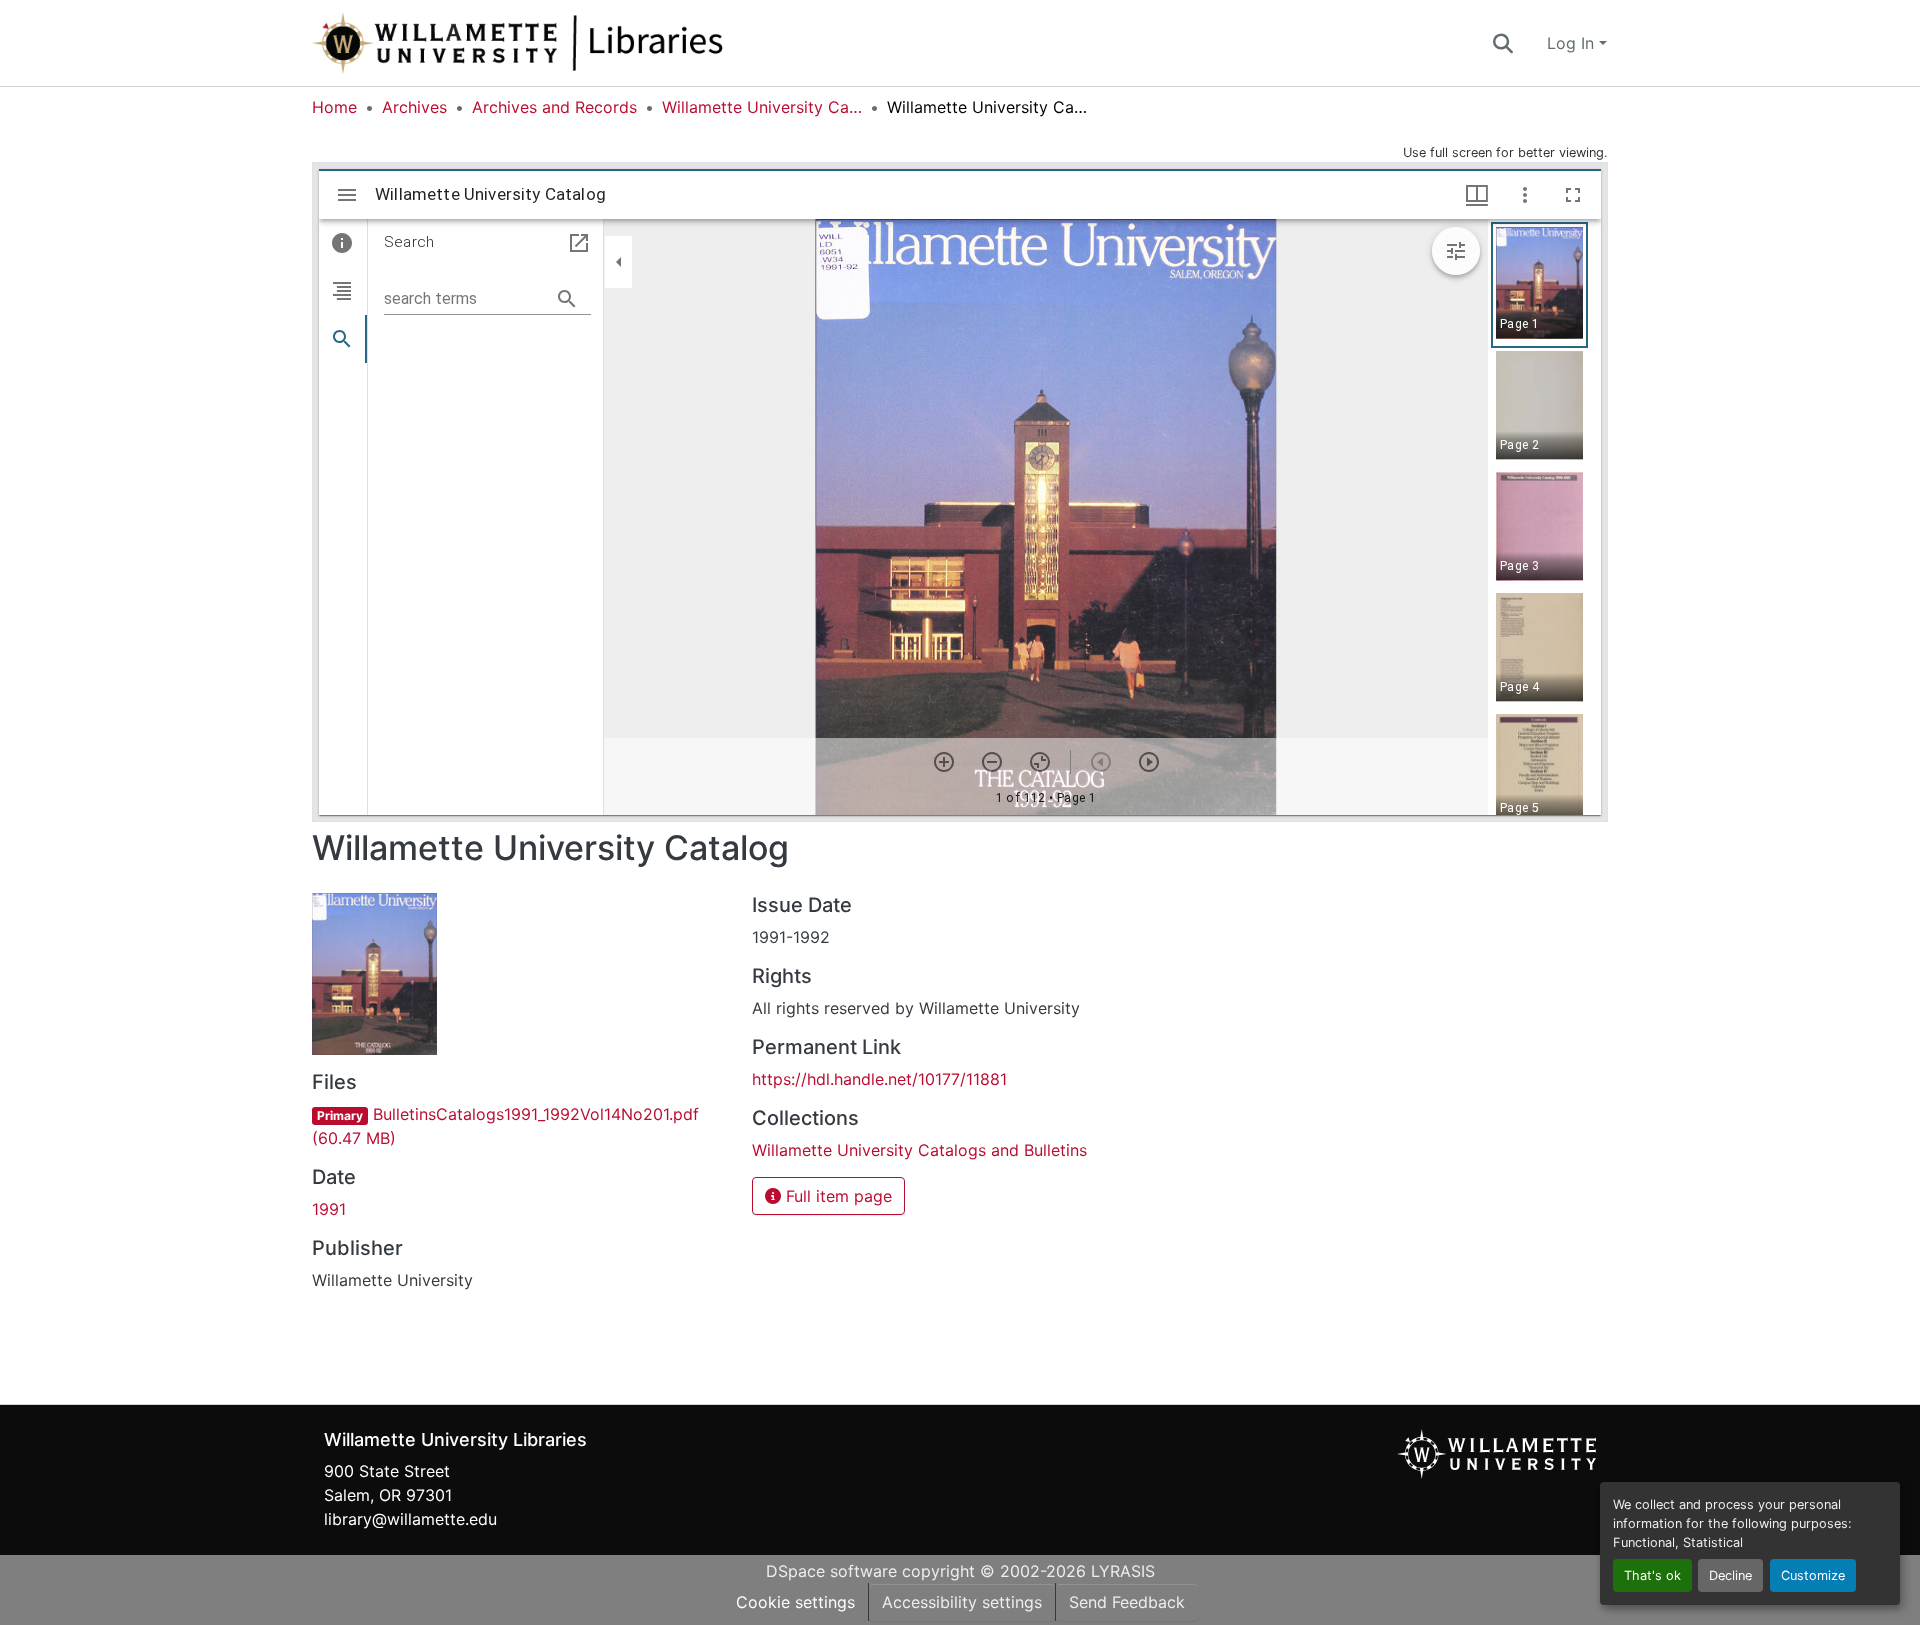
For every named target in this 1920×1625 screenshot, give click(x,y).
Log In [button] (1573, 43)
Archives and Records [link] (554, 107)
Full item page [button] (836, 1196)
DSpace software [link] (831, 1571)
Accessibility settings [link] (962, 1602)
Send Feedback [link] (1127, 1602)
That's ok (1652, 1575)
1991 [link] (329, 1209)
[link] (520, 1126)
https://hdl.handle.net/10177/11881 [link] (879, 1079)
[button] (584, 43)
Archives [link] (414, 107)
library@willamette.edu (410, 1519)
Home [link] (334, 107)
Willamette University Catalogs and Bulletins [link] (762, 107)
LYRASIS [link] (1123, 1571)
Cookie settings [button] (795, 1602)
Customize (1813, 1575)
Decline (1730, 1575)
